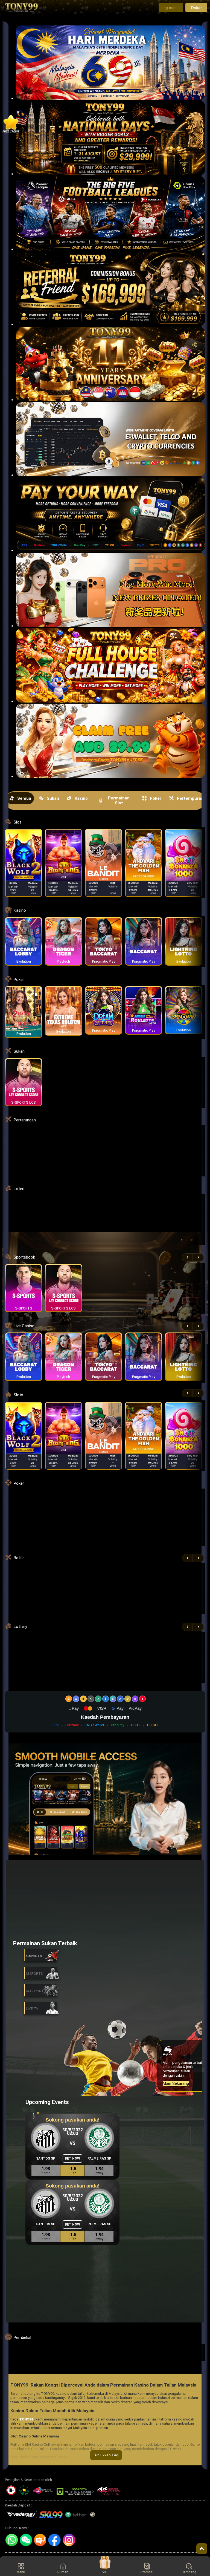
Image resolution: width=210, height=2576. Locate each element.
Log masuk (171, 8)
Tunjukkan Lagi (106, 2455)
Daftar (196, 8)
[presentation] (187, 1257)
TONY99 (26, 2419)
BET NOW (72, 2158)
